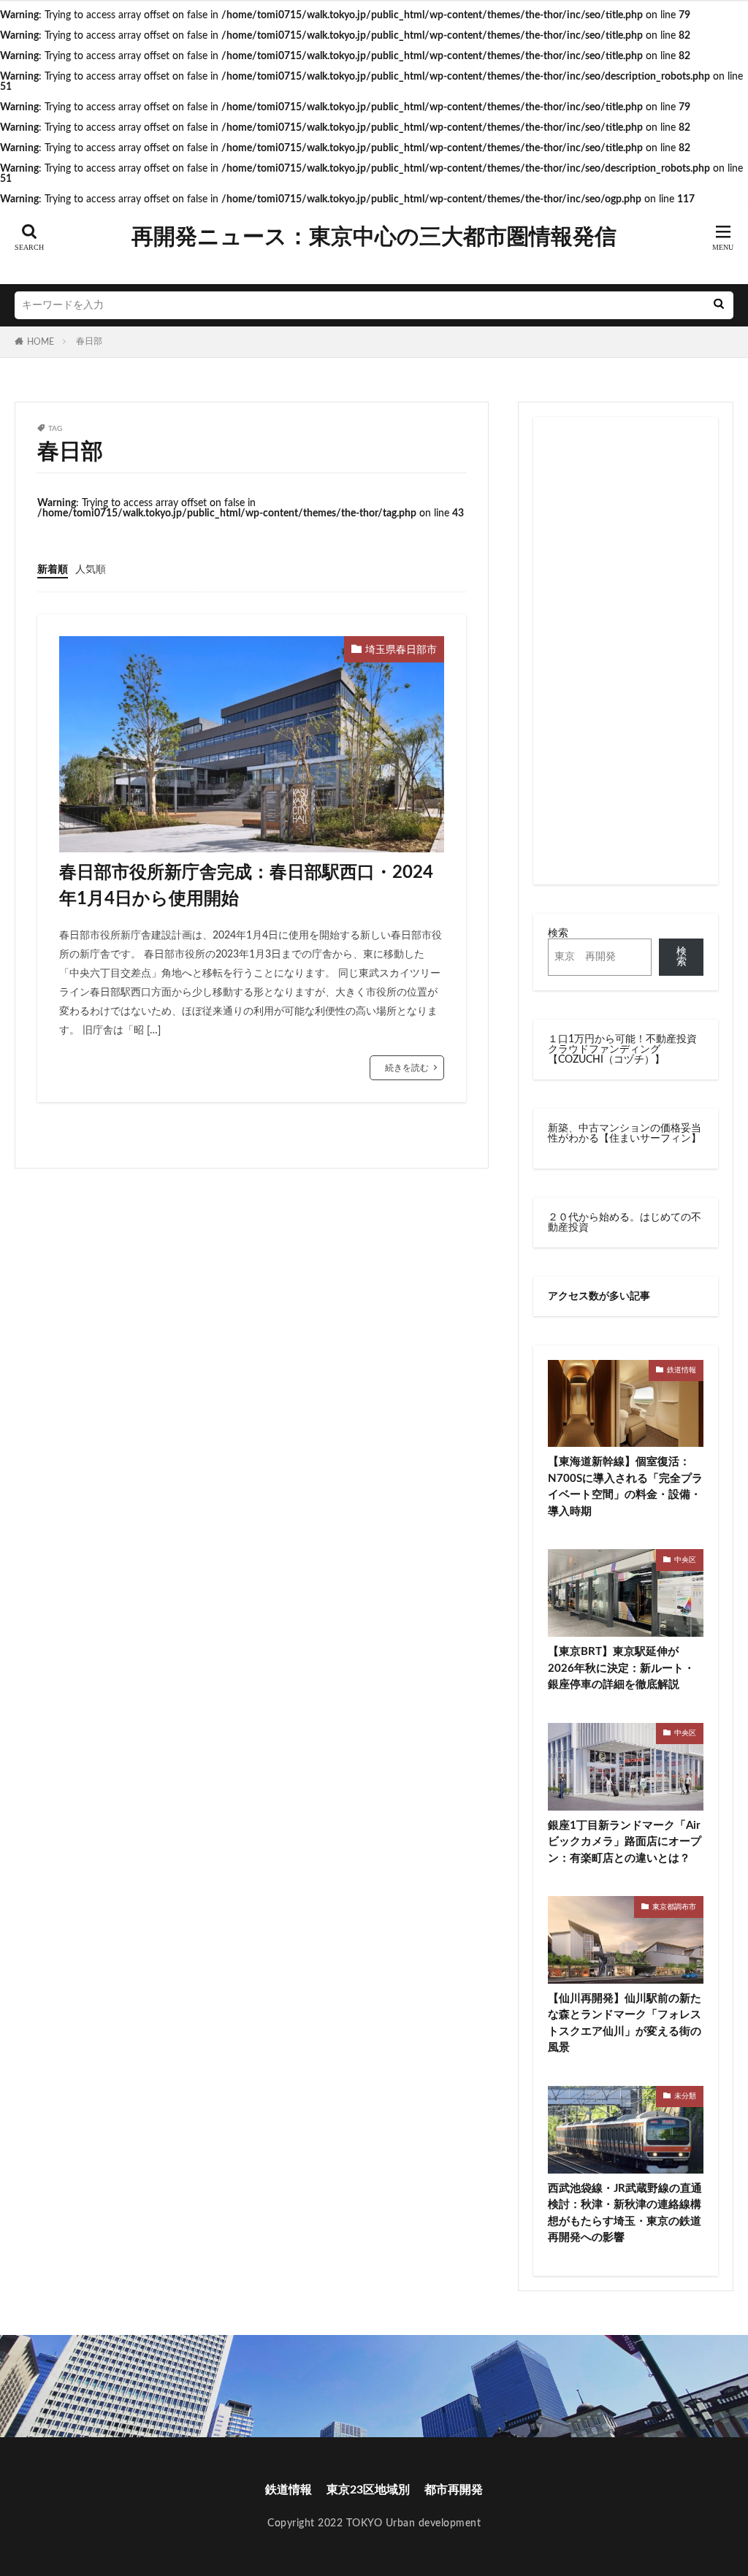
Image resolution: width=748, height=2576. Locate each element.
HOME (41, 342)
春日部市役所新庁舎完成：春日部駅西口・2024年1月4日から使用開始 (246, 886)
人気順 (91, 570)
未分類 (685, 2096)
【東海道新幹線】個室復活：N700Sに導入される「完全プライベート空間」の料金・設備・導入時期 (625, 1487)
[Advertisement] (626, 651)
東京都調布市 (674, 1907)
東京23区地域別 (368, 2490)
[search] (719, 305)
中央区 (685, 1560)
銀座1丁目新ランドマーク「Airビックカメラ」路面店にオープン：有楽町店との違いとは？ (625, 1842)
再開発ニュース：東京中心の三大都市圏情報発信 (374, 237)
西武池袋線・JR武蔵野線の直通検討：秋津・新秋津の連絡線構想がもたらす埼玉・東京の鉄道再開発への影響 (625, 2213)
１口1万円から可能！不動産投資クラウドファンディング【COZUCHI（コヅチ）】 (622, 1050)
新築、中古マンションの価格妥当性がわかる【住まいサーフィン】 (625, 1134)
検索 (558, 933)
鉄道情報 (682, 1370)
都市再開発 (454, 2490)
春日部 (89, 341)
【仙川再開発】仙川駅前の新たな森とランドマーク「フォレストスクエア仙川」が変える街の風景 (625, 2023)
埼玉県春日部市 (401, 650)
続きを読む (407, 1068)
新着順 (53, 570)
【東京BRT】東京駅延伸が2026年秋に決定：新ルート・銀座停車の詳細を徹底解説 (621, 1668)
